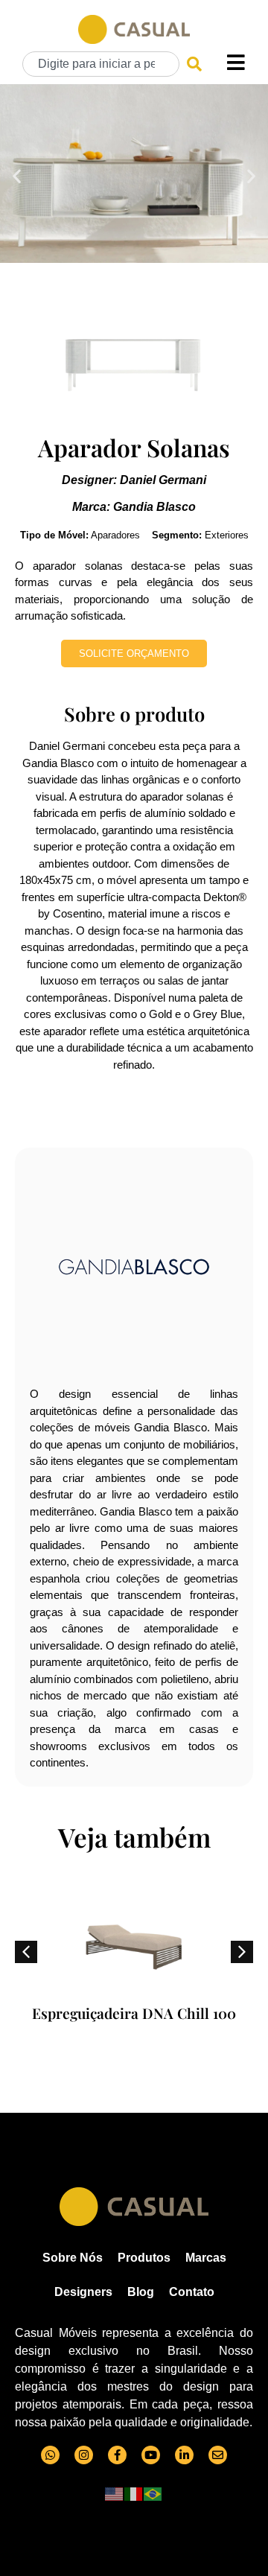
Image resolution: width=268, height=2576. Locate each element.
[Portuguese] (153, 2493)
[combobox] (101, 64)
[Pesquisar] (194, 64)
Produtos (144, 2258)
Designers (83, 2292)
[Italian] (134, 2493)
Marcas (206, 2258)
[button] (17, 175)
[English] (115, 2493)
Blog (141, 2292)
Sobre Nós (73, 2258)
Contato (192, 2292)
